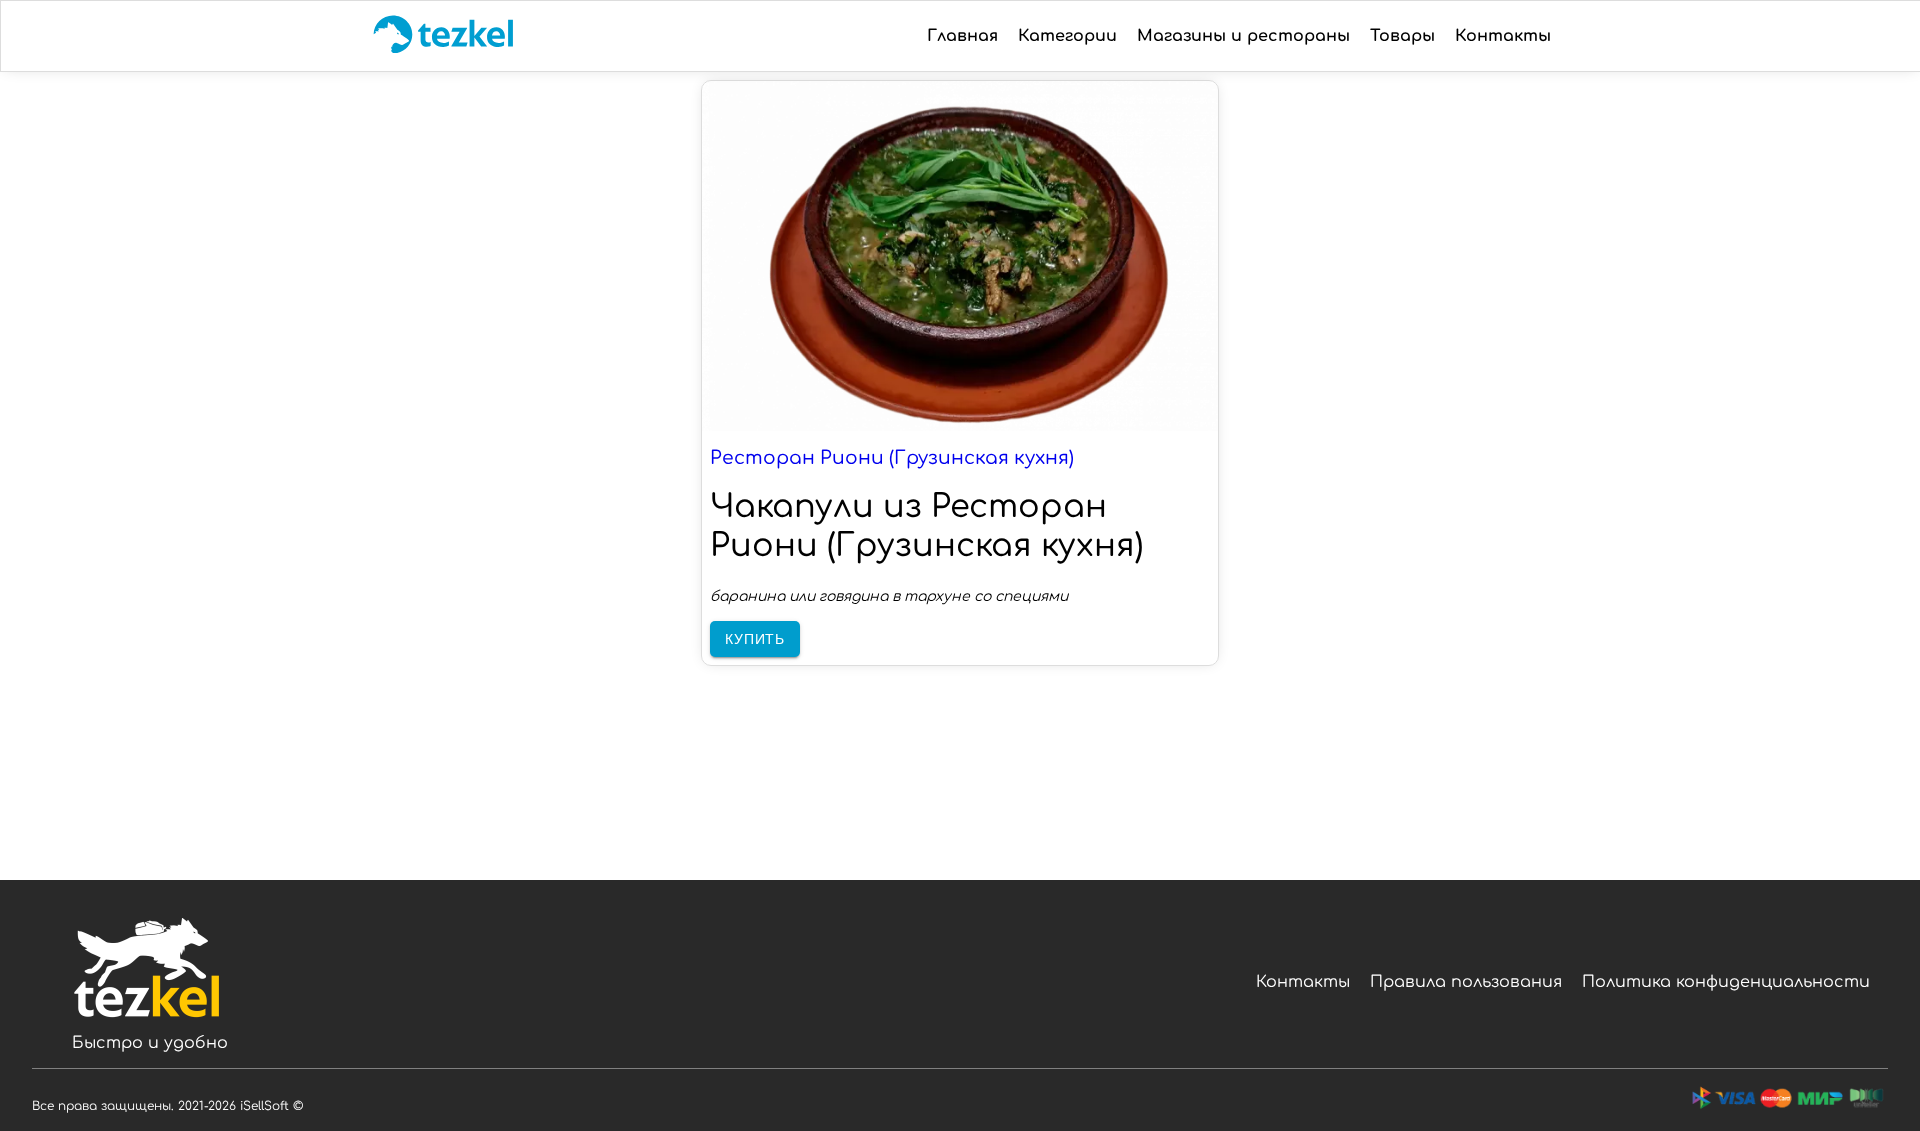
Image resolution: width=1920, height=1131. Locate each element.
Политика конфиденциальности (1726, 982)
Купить (755, 639)
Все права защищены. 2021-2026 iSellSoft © (167, 1106)
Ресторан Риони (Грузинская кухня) (892, 458)
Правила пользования (1466, 982)
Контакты (1303, 982)
